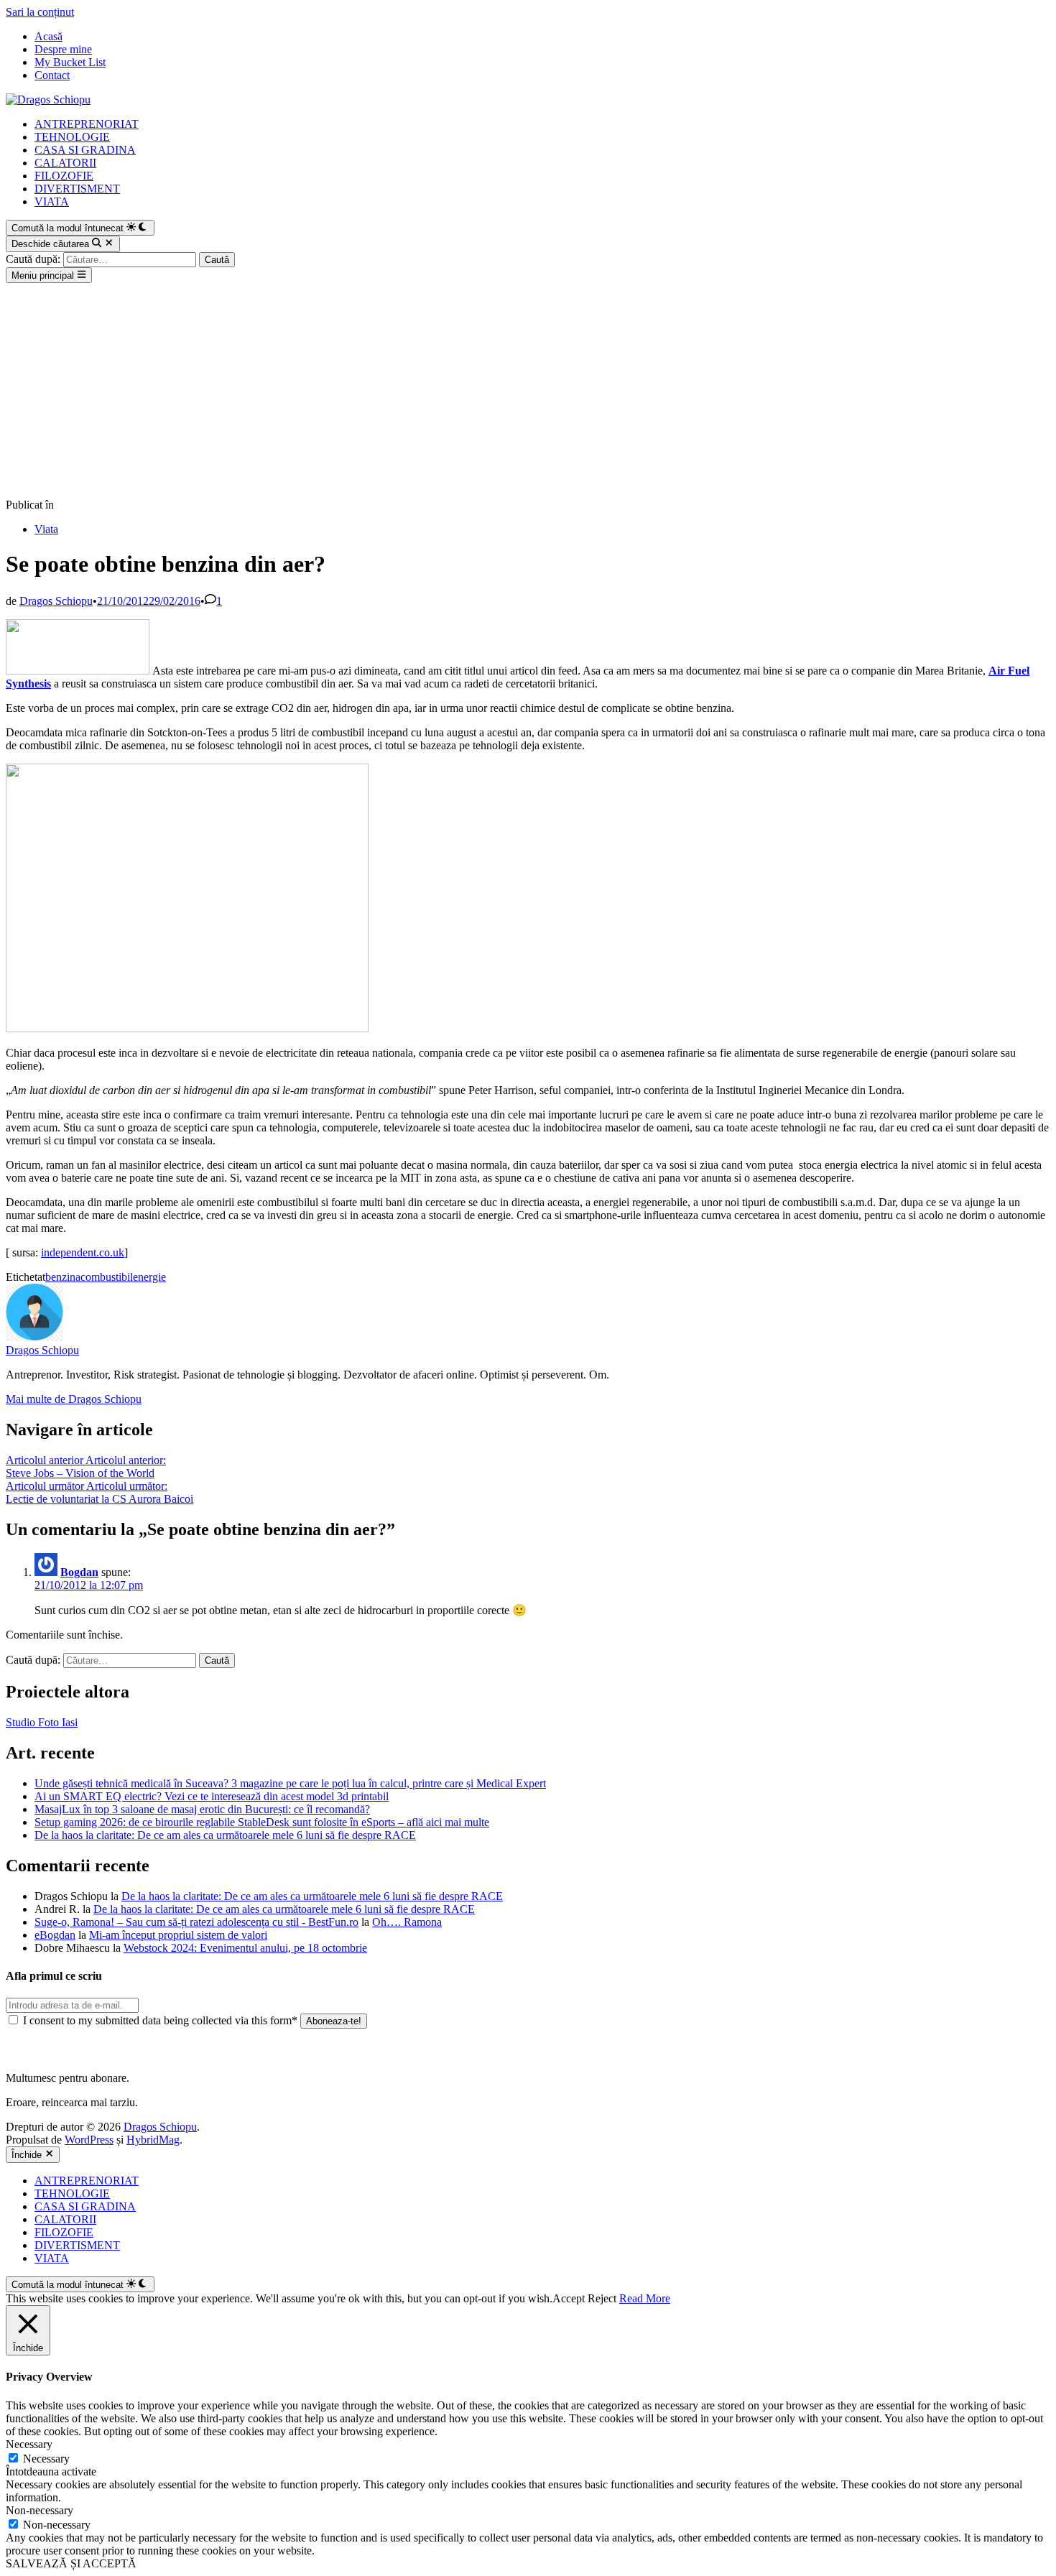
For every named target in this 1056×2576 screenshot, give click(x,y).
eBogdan (55, 1935)
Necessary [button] (29, 2444)
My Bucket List (70, 62)
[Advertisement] (528, 391)
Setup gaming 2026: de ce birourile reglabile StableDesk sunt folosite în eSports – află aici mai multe (262, 1822)
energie (149, 1277)
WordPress (89, 2140)
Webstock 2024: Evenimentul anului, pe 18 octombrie (245, 1948)
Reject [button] (602, 2298)
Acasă (48, 36)
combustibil (107, 1277)
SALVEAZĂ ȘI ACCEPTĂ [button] (71, 2563)
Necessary (46, 2459)
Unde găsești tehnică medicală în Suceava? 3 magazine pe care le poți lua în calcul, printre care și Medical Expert (290, 1783)
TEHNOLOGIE (72, 137)
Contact (52, 75)
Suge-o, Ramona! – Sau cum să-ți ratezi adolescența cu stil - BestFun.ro (196, 1922)
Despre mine (63, 49)
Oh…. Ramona (407, 1922)
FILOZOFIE (64, 176)
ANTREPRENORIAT (87, 124)
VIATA (52, 201)
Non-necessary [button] (40, 2510)
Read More (645, 2298)
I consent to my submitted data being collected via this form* (160, 2020)
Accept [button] (569, 2298)
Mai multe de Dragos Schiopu (74, 1399)
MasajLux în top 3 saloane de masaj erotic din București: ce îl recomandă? (202, 1809)
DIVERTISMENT (77, 189)
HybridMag (153, 2140)
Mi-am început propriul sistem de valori (178, 1935)
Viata (46, 529)
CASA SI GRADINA (85, 150)
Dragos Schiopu (56, 601)
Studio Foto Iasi (42, 1722)
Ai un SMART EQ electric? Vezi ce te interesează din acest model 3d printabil (212, 1796)
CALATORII (65, 163)
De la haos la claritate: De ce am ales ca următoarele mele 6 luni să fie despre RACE (225, 1835)
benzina (63, 1277)
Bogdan (79, 1572)
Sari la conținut (40, 12)
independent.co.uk (83, 1252)
